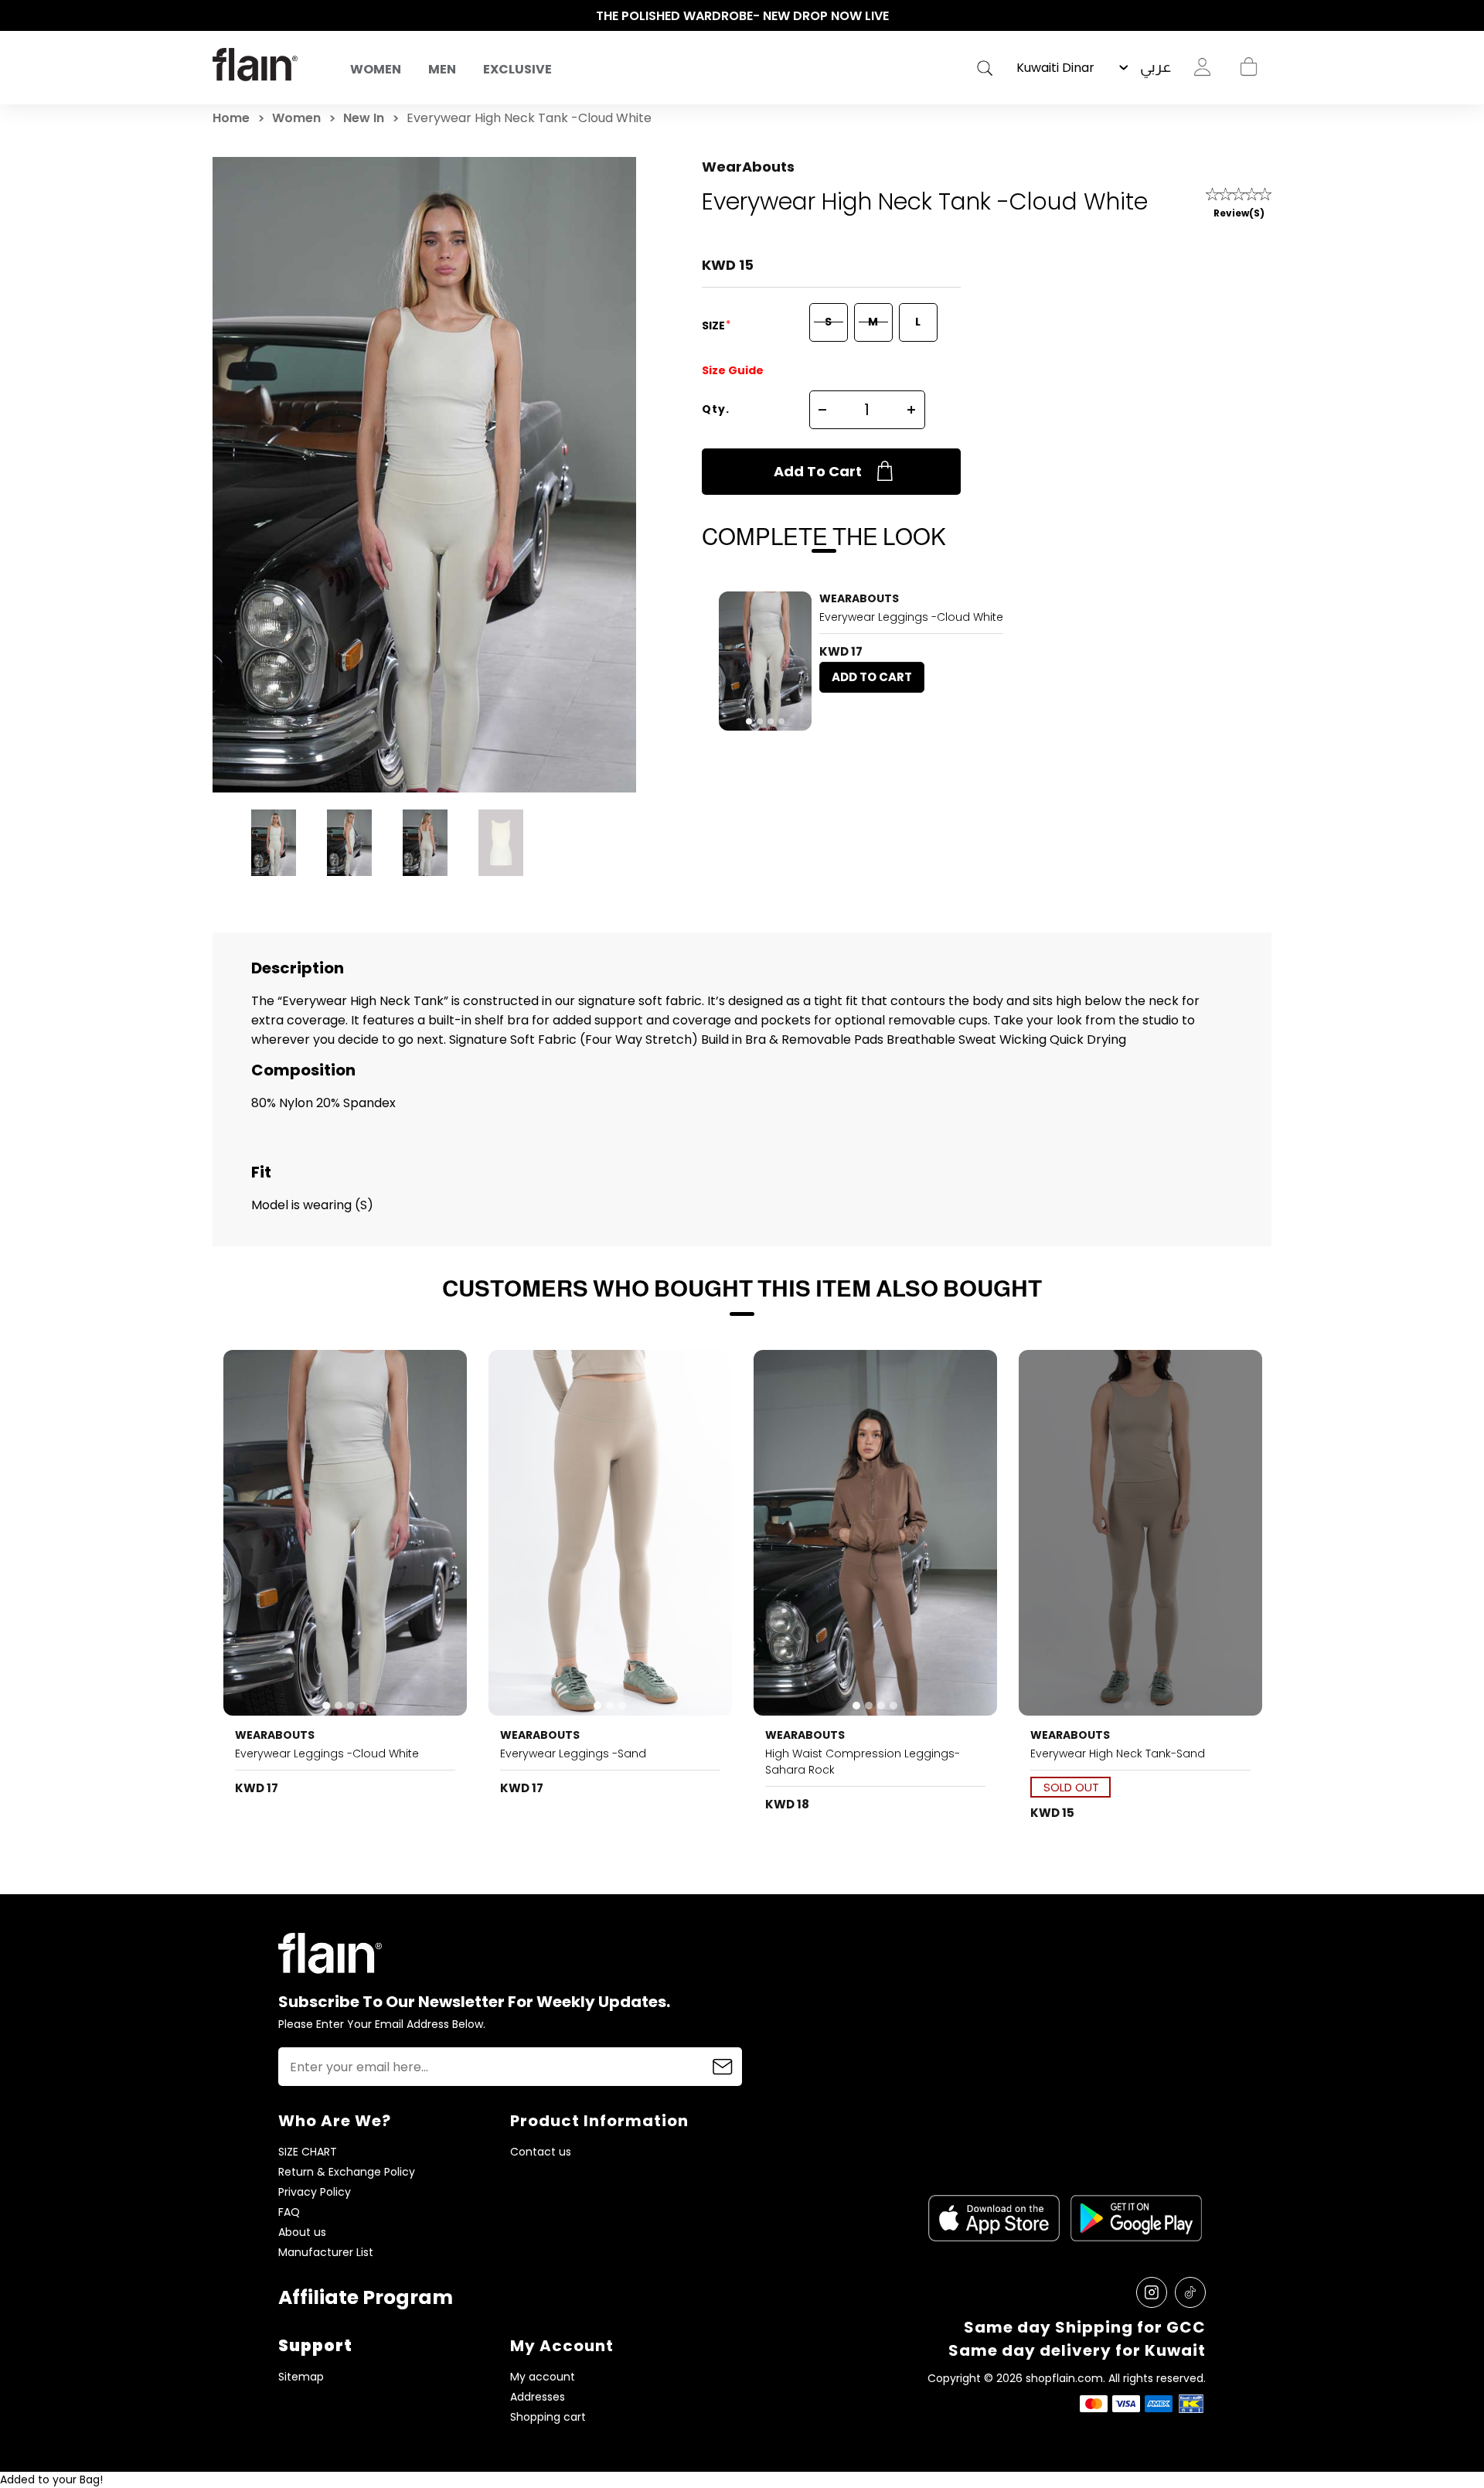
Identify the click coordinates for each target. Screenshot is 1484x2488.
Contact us (541, 2152)
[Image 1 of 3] (611, 1533)
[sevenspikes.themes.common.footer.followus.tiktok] (1190, 2292)
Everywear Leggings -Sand (573, 1754)
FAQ (289, 2212)
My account (543, 2377)
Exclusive (517, 69)
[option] (742, 16)
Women (376, 69)
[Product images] (765, 661)
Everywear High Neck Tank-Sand (1118, 1754)
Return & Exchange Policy (347, 2172)
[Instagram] (1152, 2292)
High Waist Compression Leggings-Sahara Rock (863, 1762)
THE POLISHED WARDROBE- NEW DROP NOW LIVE (742, 16)
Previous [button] (220, 16)
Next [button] (1264, 16)
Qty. (716, 409)
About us (302, 2232)
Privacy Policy (315, 2192)
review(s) (1239, 213)
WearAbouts (748, 167)
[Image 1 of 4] (765, 661)
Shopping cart (1248, 67)
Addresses (538, 2397)
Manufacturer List (326, 2253)
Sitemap (301, 2377)
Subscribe (723, 2067)
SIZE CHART (308, 2152)
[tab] (749, 721)
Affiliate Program (366, 2297)
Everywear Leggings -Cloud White (911, 617)
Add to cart (818, 471)
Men (442, 69)
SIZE (715, 325)
